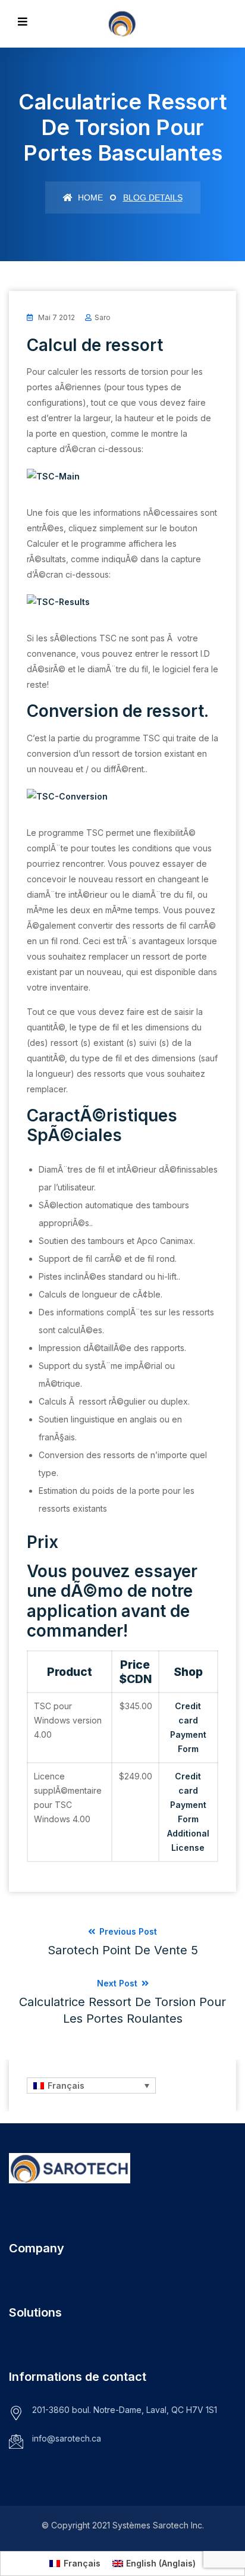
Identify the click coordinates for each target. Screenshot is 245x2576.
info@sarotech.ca (67, 2438)
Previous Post (123, 1942)
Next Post (122, 2002)
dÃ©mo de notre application (110, 1601)
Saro (103, 317)
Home (89, 198)
